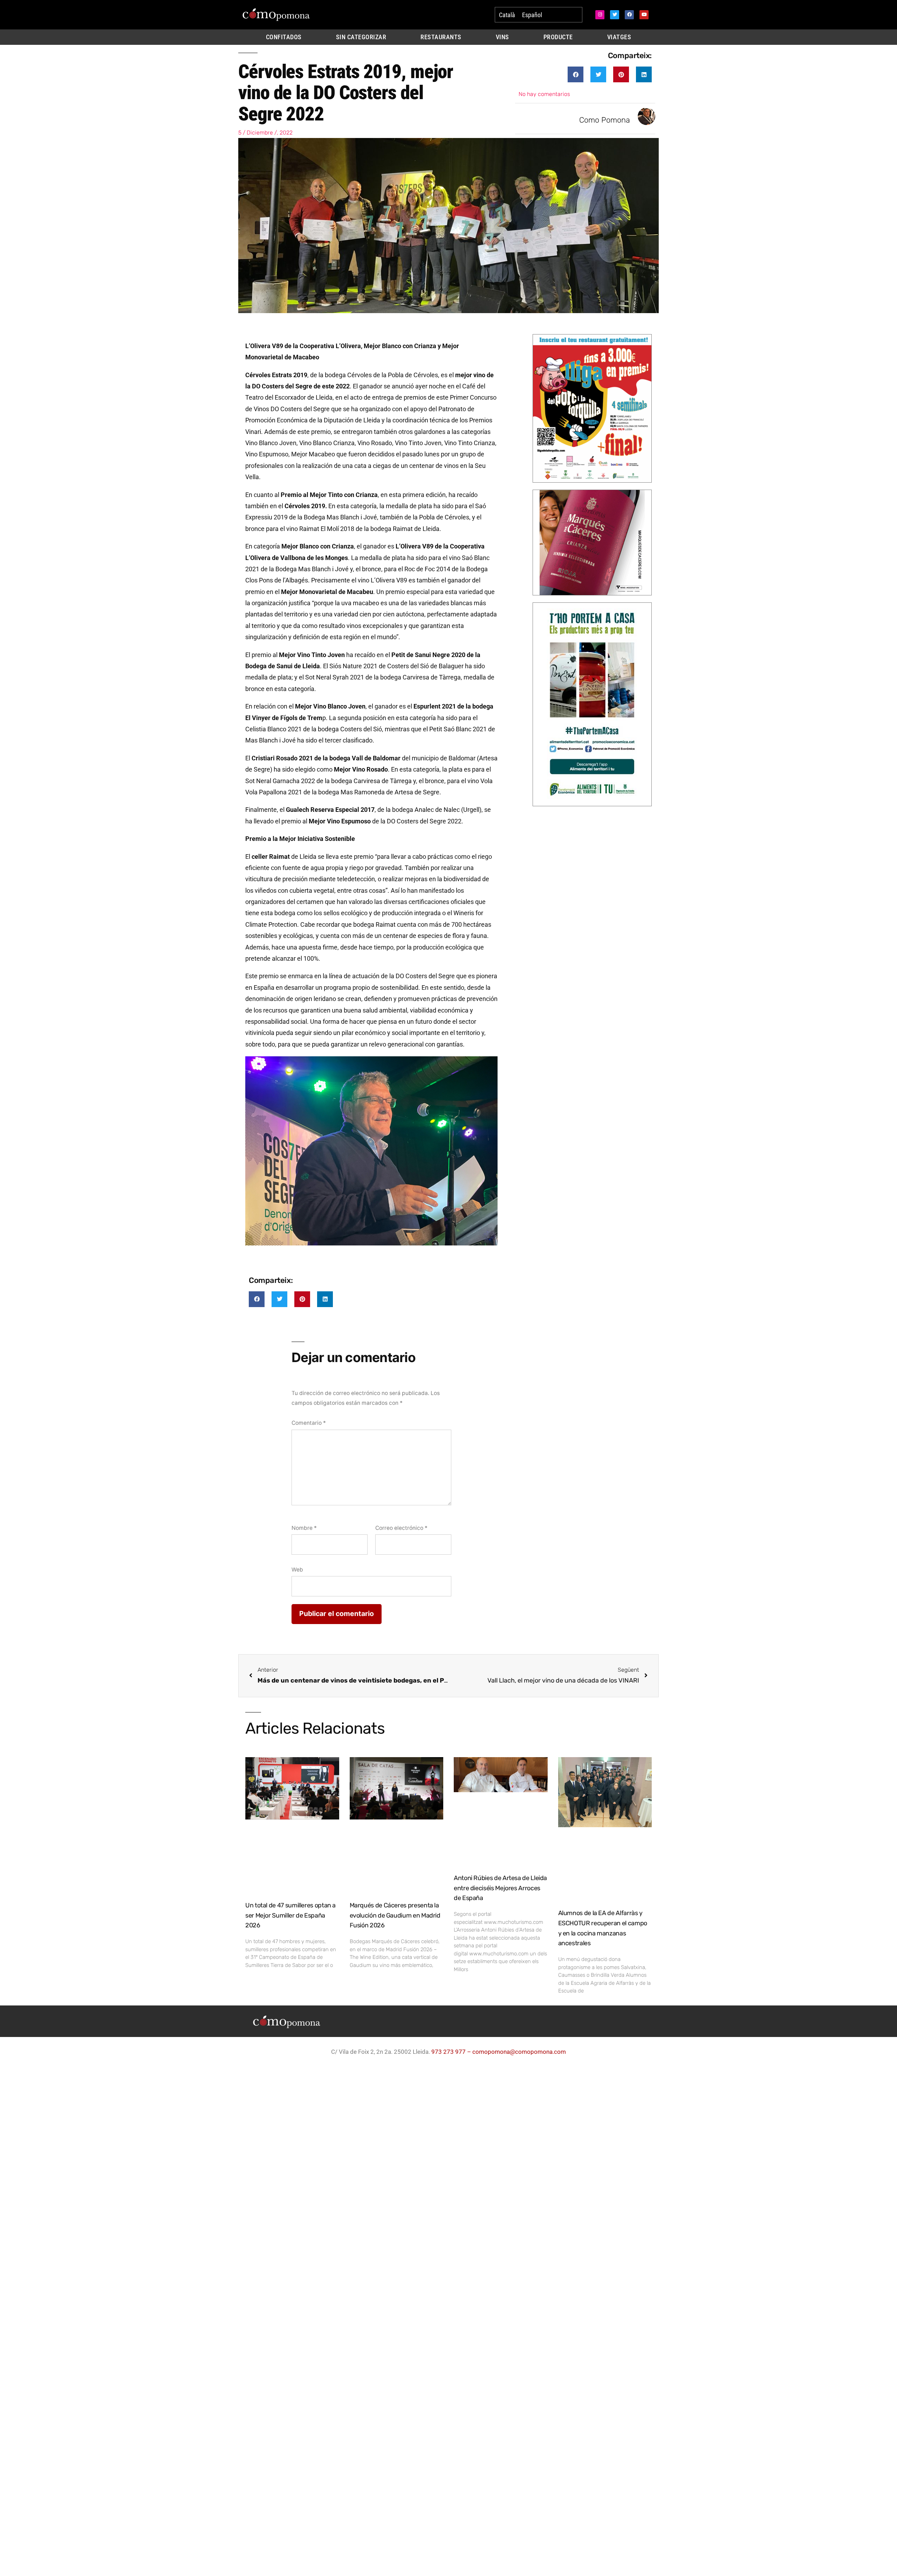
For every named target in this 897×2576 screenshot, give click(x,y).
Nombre (304, 1528)
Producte (558, 37)
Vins (502, 37)
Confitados (284, 37)
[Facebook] (629, 15)
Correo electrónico (401, 1528)
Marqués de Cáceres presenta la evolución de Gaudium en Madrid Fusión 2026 (395, 1915)
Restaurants (441, 37)
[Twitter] (615, 15)
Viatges (619, 37)
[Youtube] (644, 15)
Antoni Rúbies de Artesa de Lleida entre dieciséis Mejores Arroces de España (500, 1888)
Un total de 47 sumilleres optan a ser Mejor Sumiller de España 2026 (290, 1915)
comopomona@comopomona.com (519, 2052)
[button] (576, 74)
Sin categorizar (361, 37)
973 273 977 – (452, 2052)
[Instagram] (600, 15)
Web (297, 1570)
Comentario (309, 1423)
